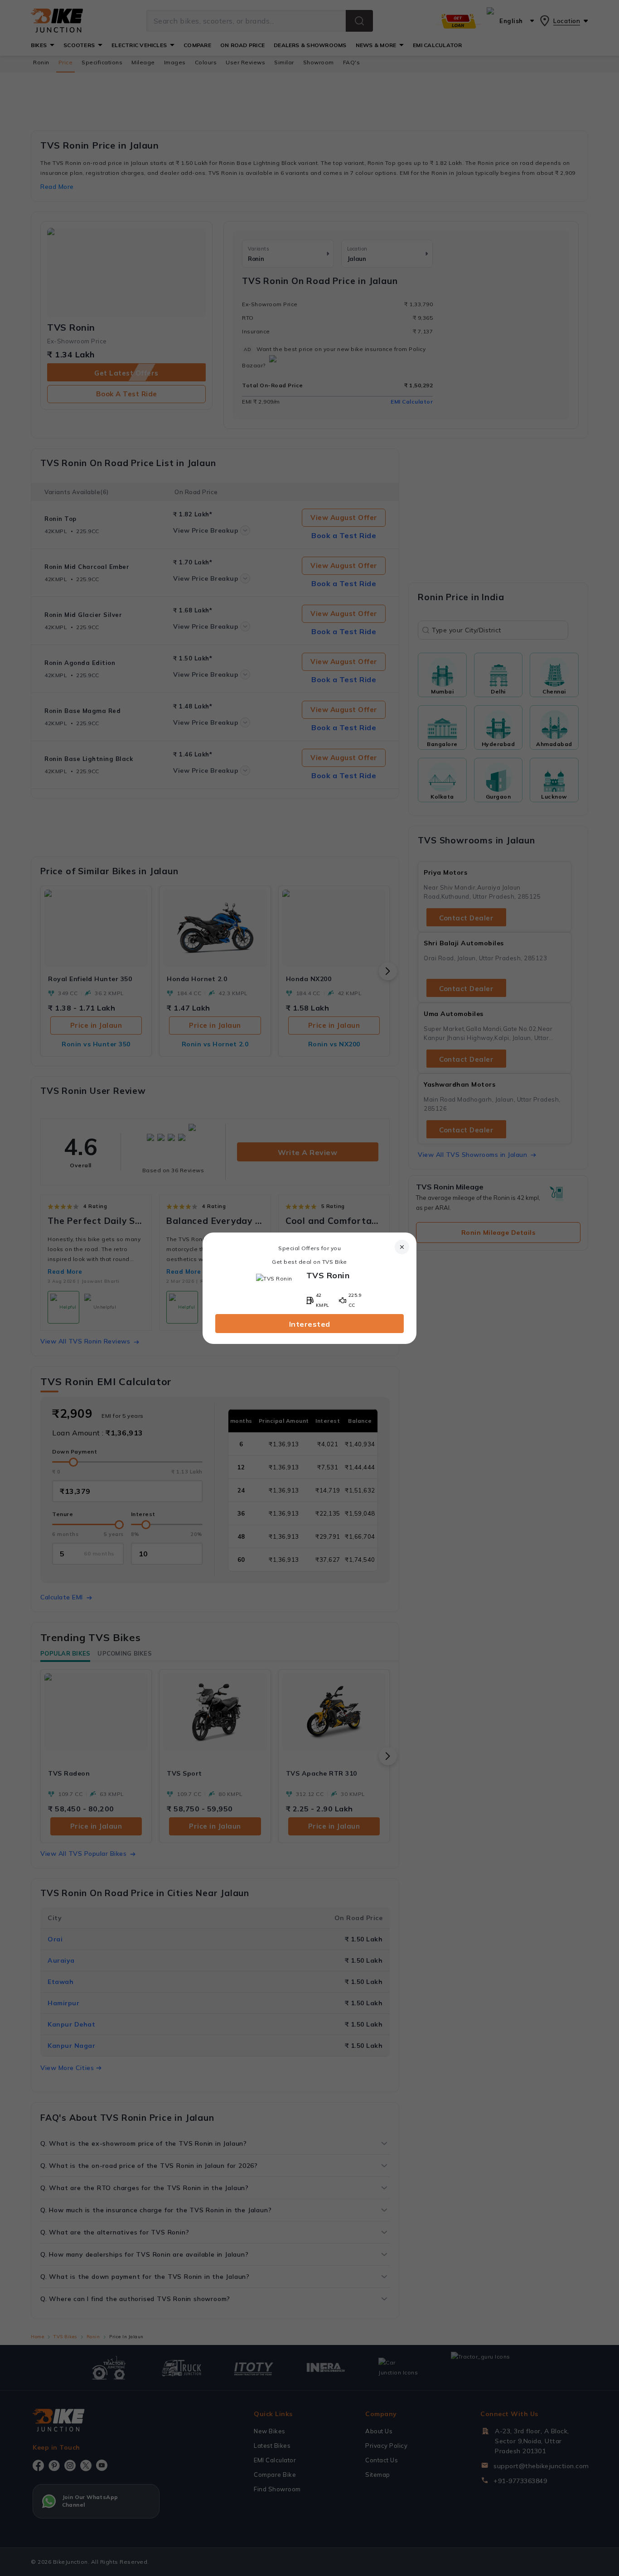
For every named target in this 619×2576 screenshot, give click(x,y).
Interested (310, 1324)
